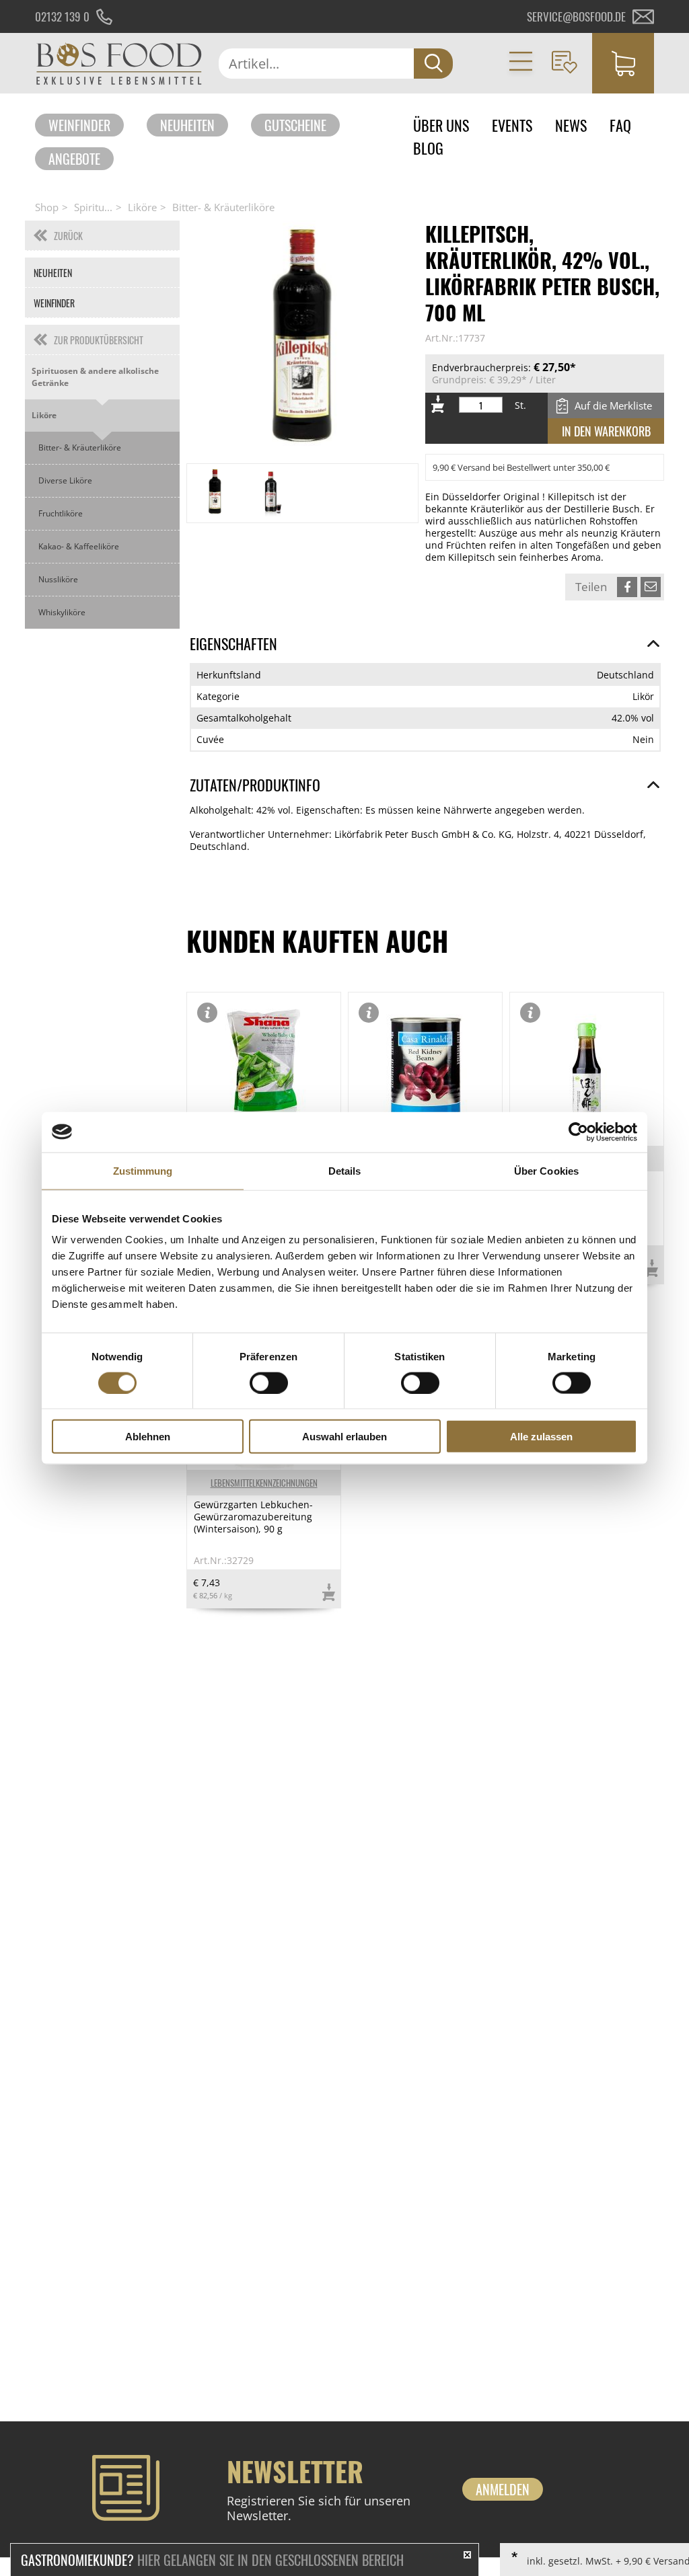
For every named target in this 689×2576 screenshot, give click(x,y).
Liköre (142, 207)
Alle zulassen (541, 1437)
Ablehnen (148, 1437)
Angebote (74, 159)
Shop (47, 207)
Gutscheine (295, 125)
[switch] (269, 1382)
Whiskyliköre (62, 612)
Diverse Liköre (65, 480)
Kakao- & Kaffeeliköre (79, 546)
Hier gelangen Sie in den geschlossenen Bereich (212, 2560)
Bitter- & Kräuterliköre (223, 207)
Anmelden (503, 2489)
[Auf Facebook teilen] (627, 587)
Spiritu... (93, 207)
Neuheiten (187, 125)
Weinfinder (79, 125)
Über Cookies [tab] (546, 1170)
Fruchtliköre (61, 513)
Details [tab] (345, 1170)
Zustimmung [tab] (143, 1170)
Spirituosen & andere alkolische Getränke (95, 377)
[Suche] (433, 64)
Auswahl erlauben (344, 1437)
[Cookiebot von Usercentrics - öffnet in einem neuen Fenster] (578, 1132)
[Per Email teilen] (651, 587)
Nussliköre (58, 579)
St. (520, 405)
